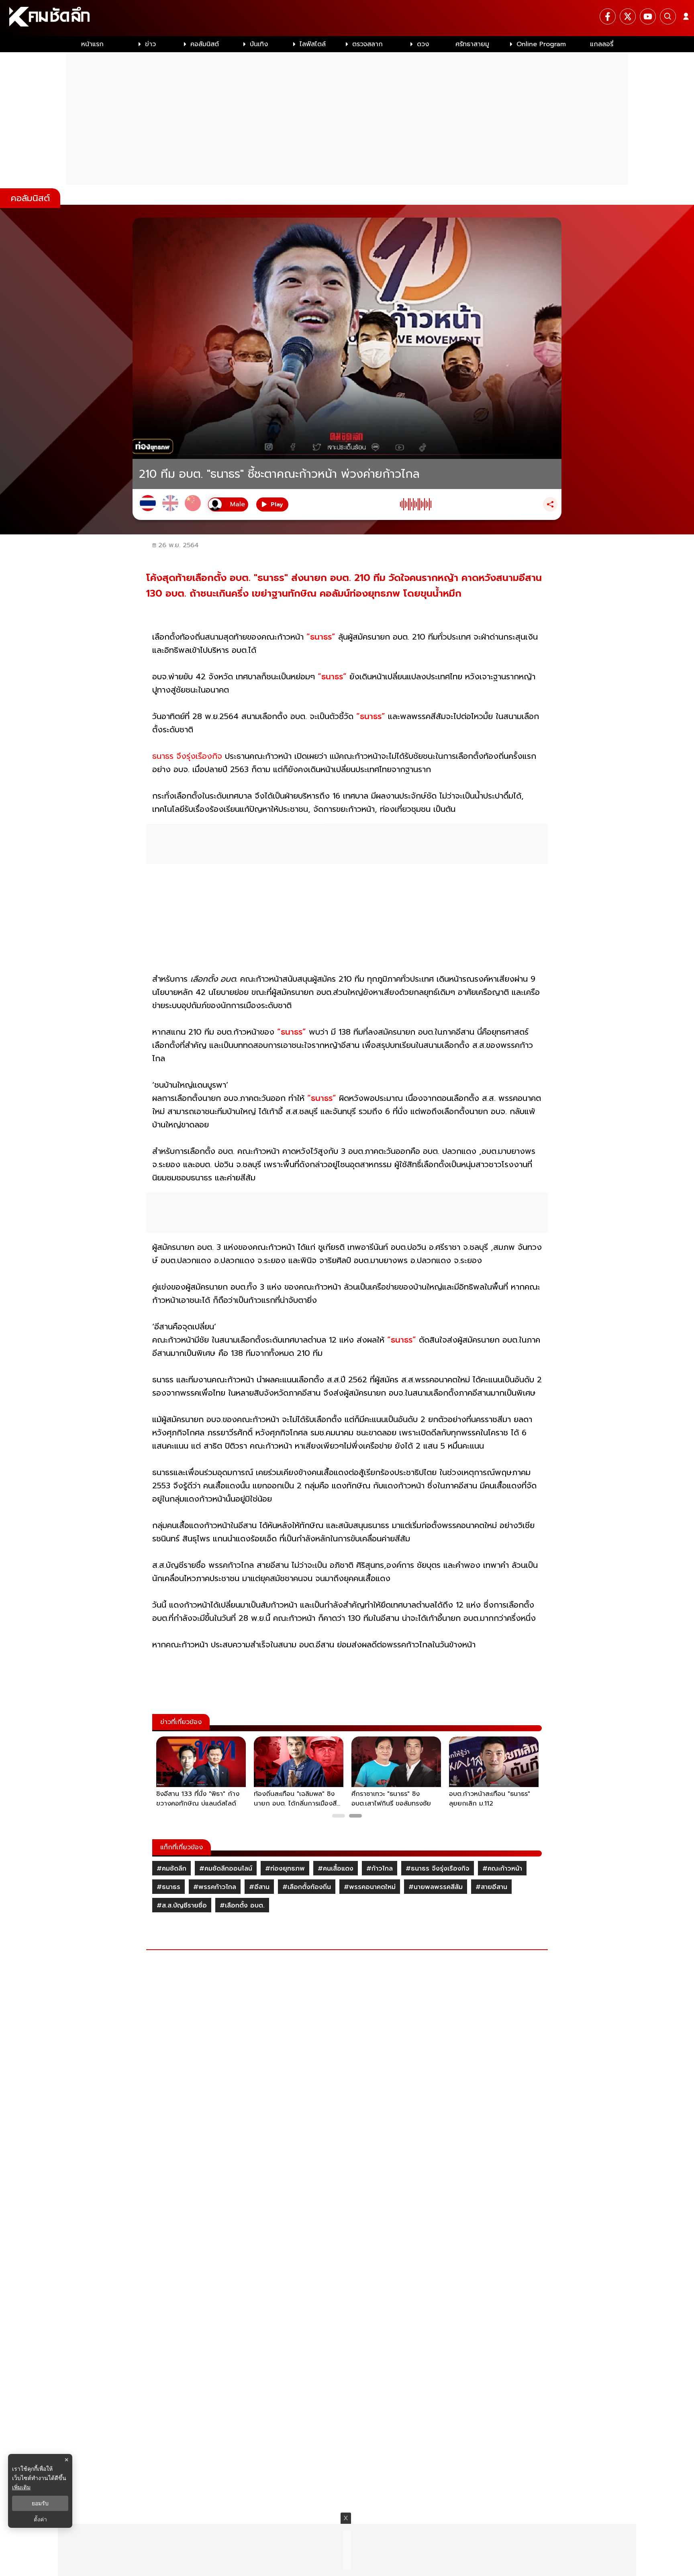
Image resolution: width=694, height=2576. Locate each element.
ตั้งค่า (40, 2519)
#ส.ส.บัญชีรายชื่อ (182, 1906)
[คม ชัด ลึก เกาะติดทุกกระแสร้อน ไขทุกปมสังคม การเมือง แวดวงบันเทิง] (347, 18)
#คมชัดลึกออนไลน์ (226, 1869)
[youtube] (648, 16)
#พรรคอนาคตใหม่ (370, 1887)
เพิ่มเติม (21, 2487)
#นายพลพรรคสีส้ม (436, 1887)
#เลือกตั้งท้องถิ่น (307, 1887)
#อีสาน (259, 1887)
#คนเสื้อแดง (336, 1869)
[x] (628, 16)
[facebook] (608, 16)
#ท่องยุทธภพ (285, 1869)
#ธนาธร (168, 1887)
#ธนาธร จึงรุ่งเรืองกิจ (438, 1869)
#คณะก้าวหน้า (502, 1869)
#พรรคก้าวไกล (215, 1887)
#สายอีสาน (491, 1887)
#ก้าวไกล (380, 1869)
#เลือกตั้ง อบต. (242, 1906)
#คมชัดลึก (171, 1869)
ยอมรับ (40, 2503)
